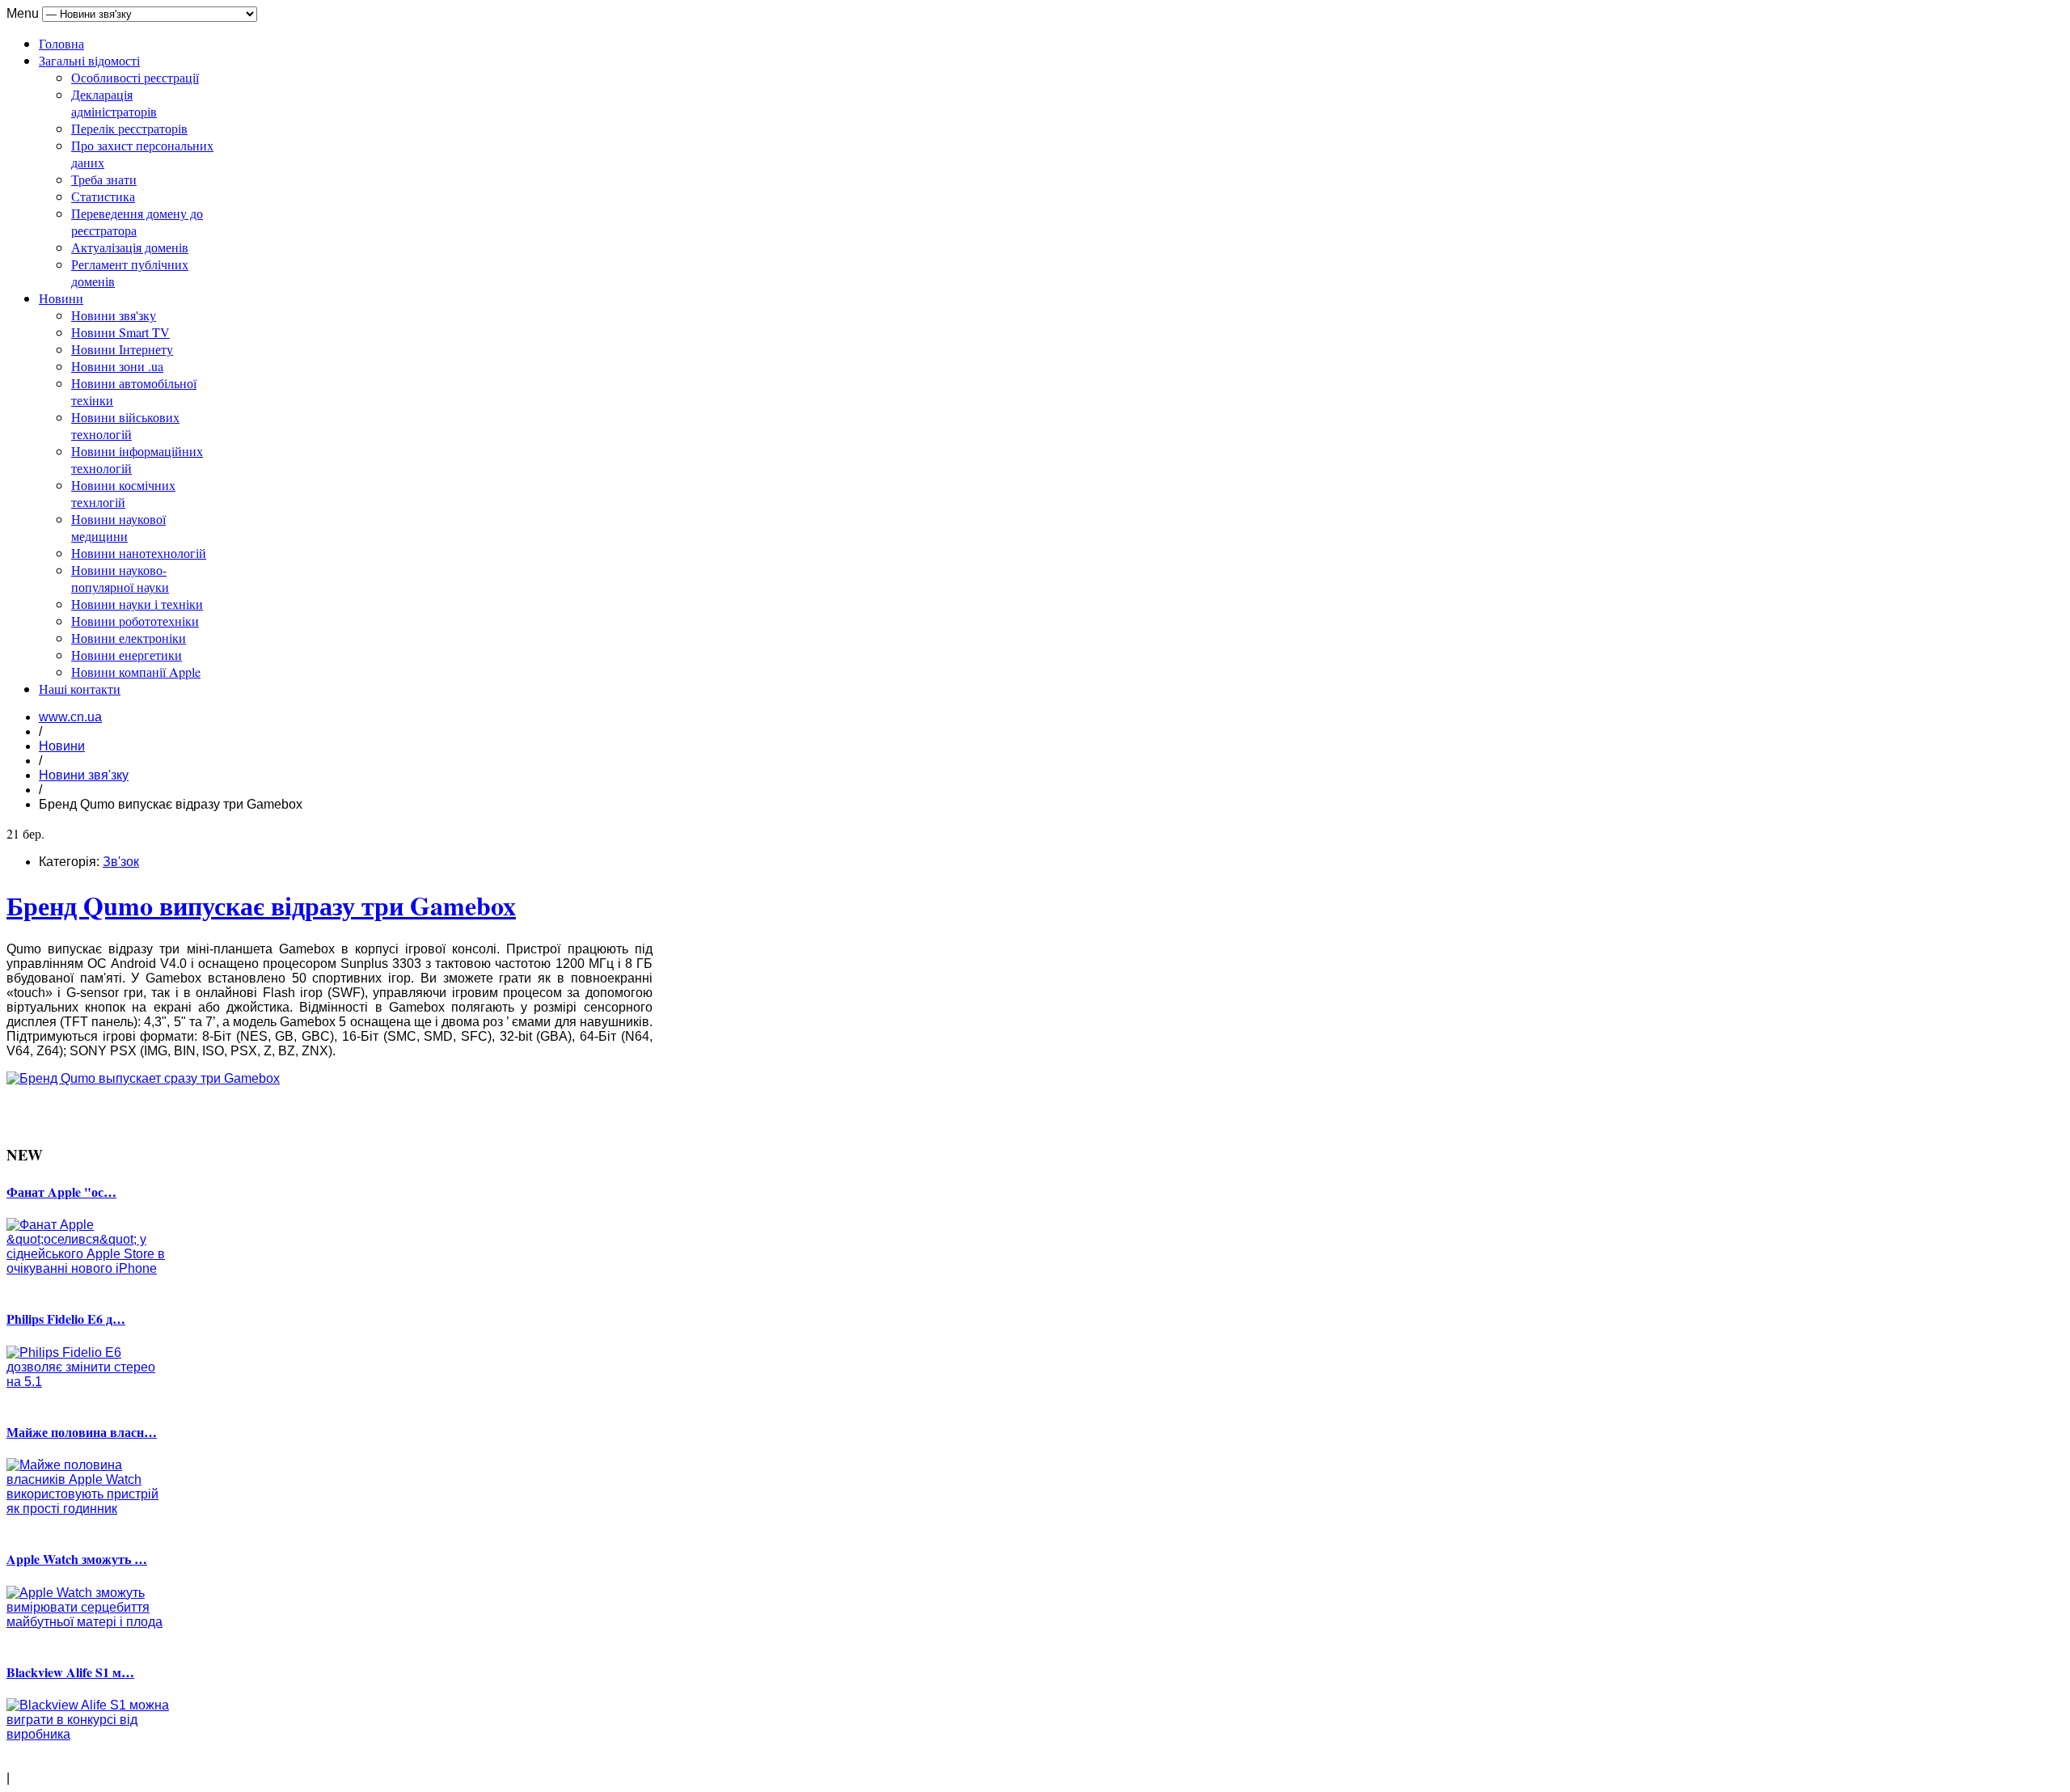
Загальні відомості (89, 60)
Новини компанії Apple (136, 672)
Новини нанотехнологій (139, 553)
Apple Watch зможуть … (77, 1559)
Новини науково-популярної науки (120, 578)
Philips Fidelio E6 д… (66, 1319)
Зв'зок (121, 862)
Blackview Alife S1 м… (70, 1672)
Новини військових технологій (125, 425)
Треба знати (104, 179)
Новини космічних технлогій (123, 493)
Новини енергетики (127, 655)
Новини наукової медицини (118, 527)
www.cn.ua (70, 717)
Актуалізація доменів (130, 247)
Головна (61, 43)
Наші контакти (80, 689)
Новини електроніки (129, 638)
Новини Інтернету (122, 349)
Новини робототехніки (135, 621)
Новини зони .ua (117, 366)
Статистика (103, 196)
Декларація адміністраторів (114, 103)
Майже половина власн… (82, 1432)
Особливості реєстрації (135, 77)
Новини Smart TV (120, 332)
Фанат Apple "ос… (61, 1192)
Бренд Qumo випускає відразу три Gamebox (261, 905)
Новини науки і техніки (137, 604)
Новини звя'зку (114, 315)
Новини (61, 298)
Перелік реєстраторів (129, 128)
